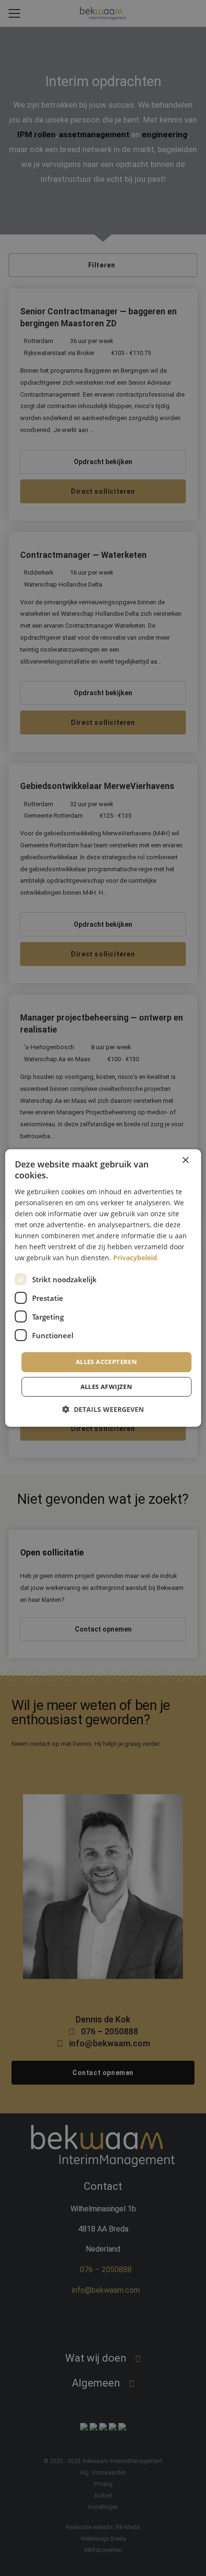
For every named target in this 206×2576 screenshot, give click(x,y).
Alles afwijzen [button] (107, 1387)
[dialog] (103, 1288)
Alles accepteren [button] (106, 1362)
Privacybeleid (135, 1258)
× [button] (185, 1160)
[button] (103, 1409)
